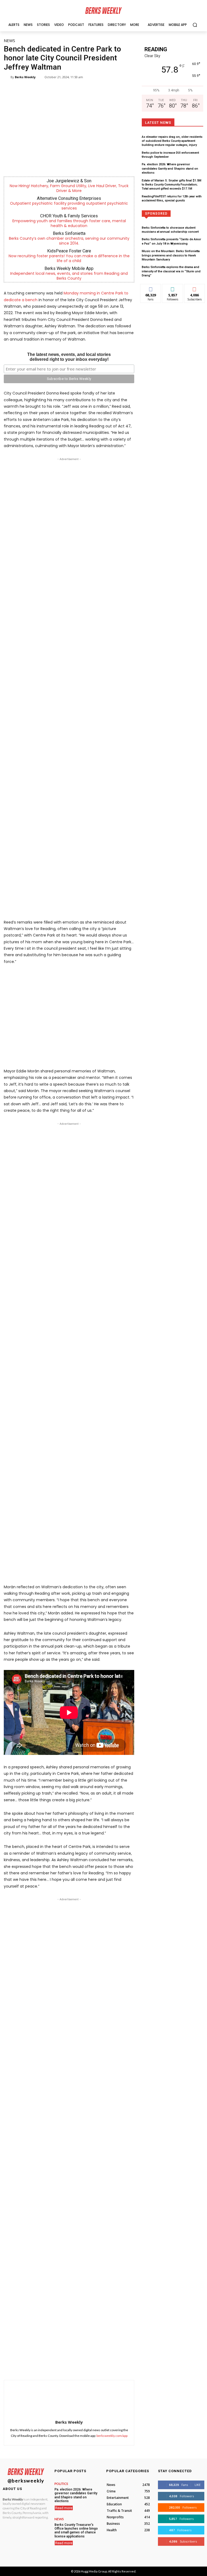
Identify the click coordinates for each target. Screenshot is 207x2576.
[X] (61, 2366)
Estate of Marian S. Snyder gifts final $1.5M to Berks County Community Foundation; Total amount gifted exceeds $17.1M (172, 185)
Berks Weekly (25, 77)
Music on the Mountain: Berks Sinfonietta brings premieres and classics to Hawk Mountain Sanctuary (171, 255)
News (9, 40)
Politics (61, 2484)
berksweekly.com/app (112, 2436)
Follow (173, 288)
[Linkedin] (85, 2366)
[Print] (110, 2366)
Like (151, 288)
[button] (195, 25)
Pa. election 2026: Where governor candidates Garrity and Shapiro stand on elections (170, 169)
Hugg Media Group (94, 2571)
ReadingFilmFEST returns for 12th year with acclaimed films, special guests (172, 198)
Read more (64, 2508)
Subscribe (195, 288)
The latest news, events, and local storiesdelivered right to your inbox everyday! (69, 357)
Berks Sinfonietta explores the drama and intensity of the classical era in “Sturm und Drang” (171, 271)
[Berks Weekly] (7, 77)
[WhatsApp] (73, 2366)
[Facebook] (48, 2366)
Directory (173, 213)
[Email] (98, 2366)
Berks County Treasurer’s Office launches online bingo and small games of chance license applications (76, 2531)
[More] (123, 2366)
